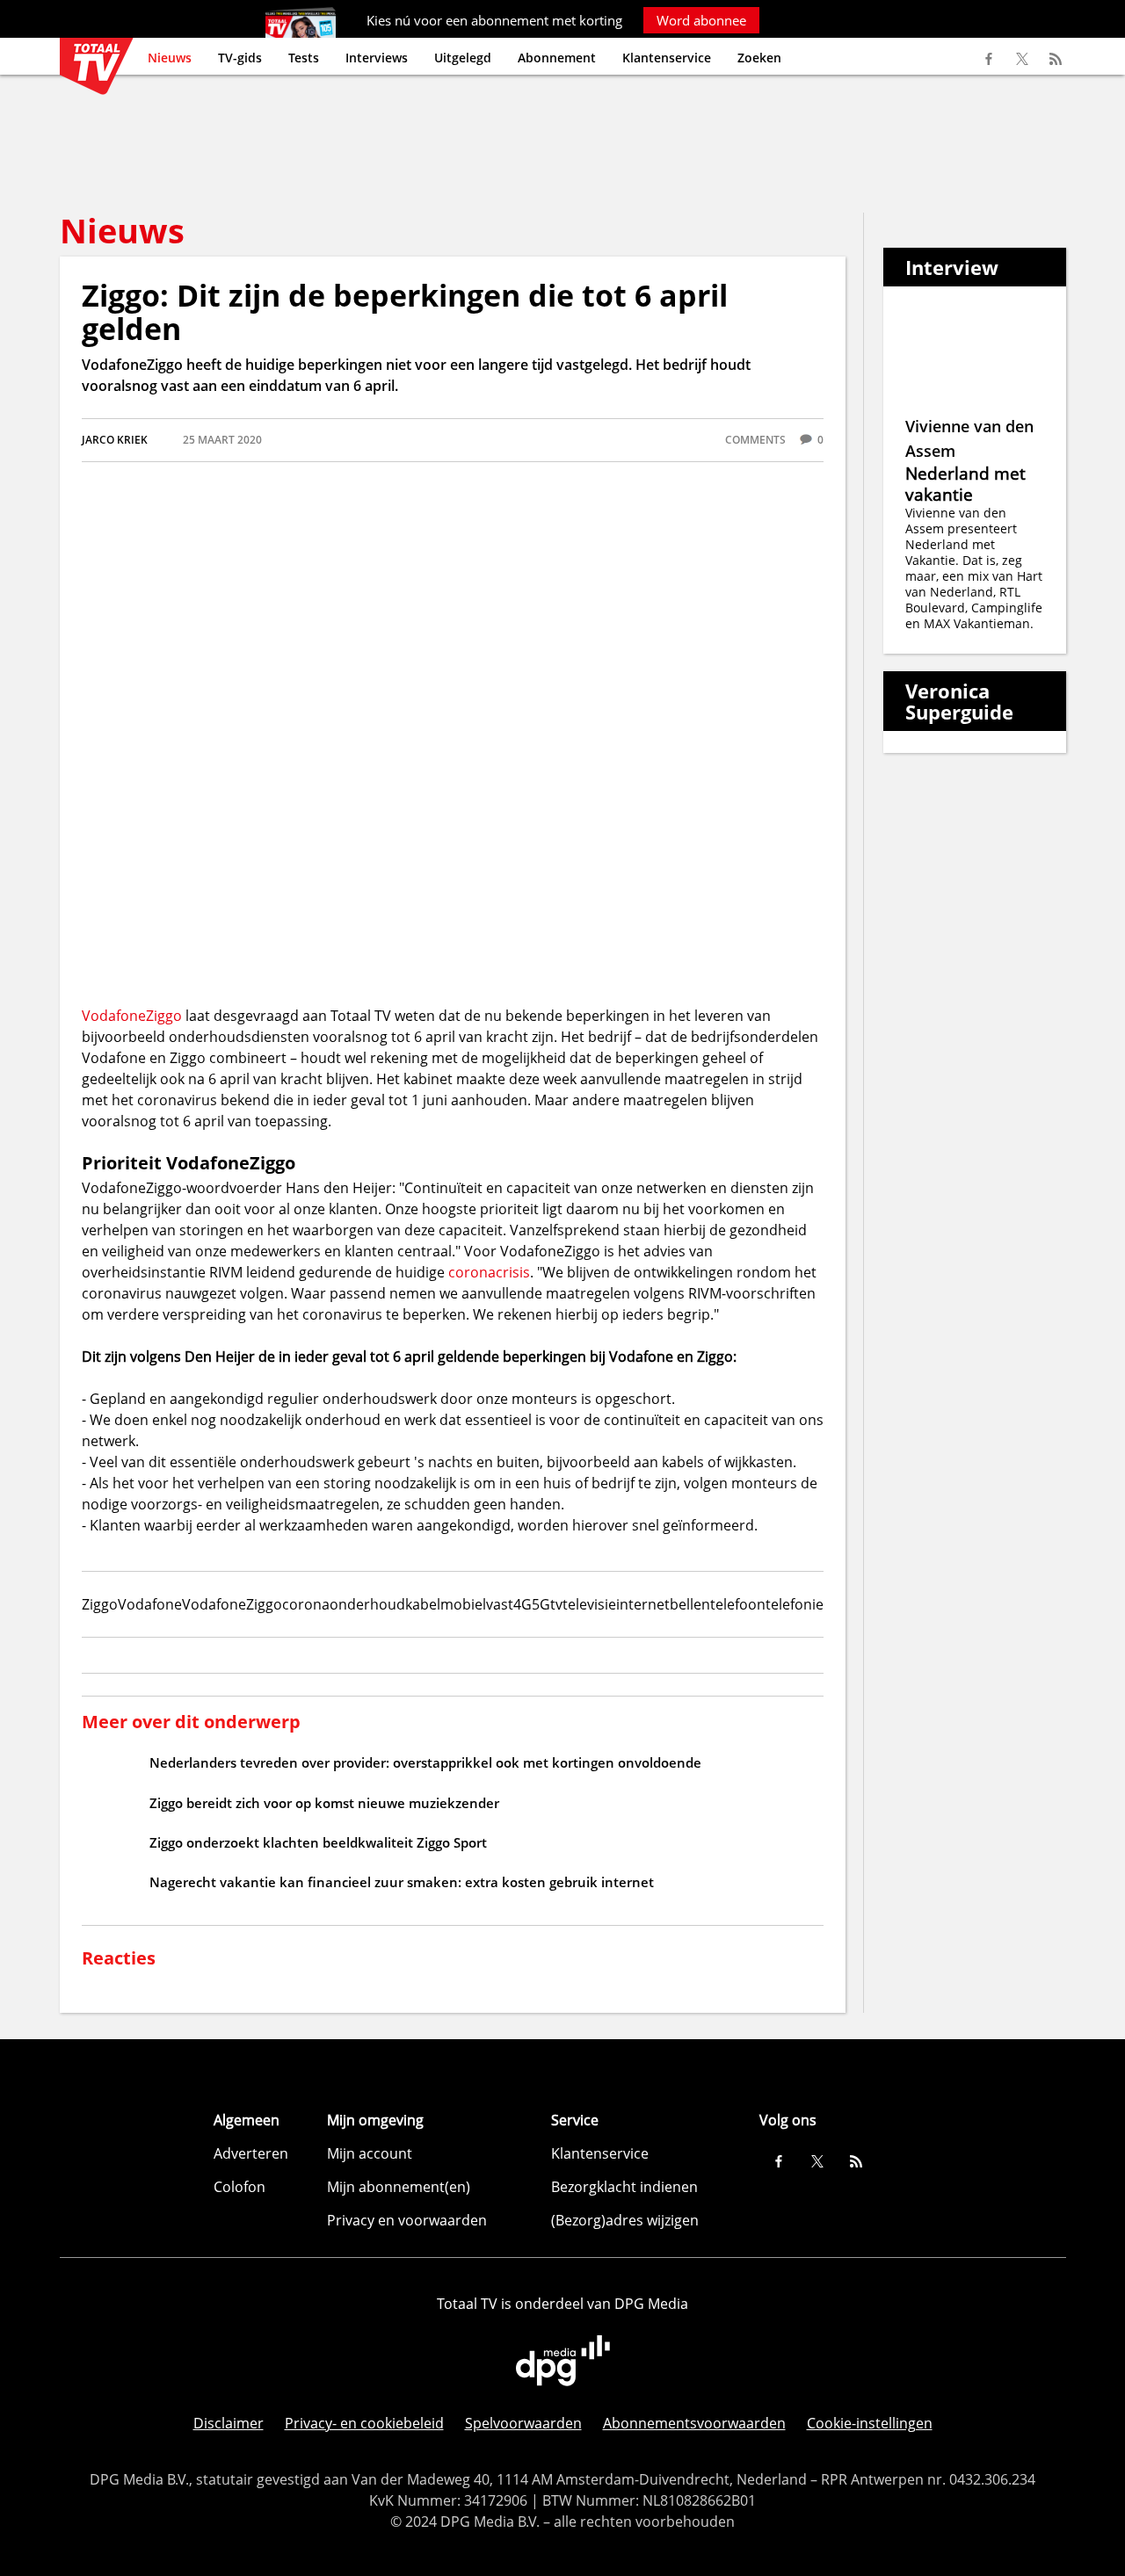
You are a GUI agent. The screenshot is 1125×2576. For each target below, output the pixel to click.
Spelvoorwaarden (523, 2423)
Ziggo (164, 1016)
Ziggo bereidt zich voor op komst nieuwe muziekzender (324, 1803)
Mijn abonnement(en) (399, 2187)
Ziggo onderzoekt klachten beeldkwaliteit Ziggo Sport (318, 1842)
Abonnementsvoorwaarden (694, 2423)
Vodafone (114, 1016)
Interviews (377, 58)
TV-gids (240, 58)
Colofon (240, 2187)
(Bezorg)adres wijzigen (625, 2220)
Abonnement (557, 58)
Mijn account (370, 2153)
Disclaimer (229, 2423)
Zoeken (759, 58)
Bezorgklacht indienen (624, 2187)
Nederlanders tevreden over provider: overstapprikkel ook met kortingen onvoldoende (425, 1762)
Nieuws (170, 58)
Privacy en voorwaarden (407, 2220)
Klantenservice (667, 58)
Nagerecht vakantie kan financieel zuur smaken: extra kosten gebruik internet (402, 1882)
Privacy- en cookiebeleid (364, 2423)
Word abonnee (701, 20)
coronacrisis (489, 1272)
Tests (304, 58)
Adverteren (251, 2153)
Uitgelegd (463, 58)
